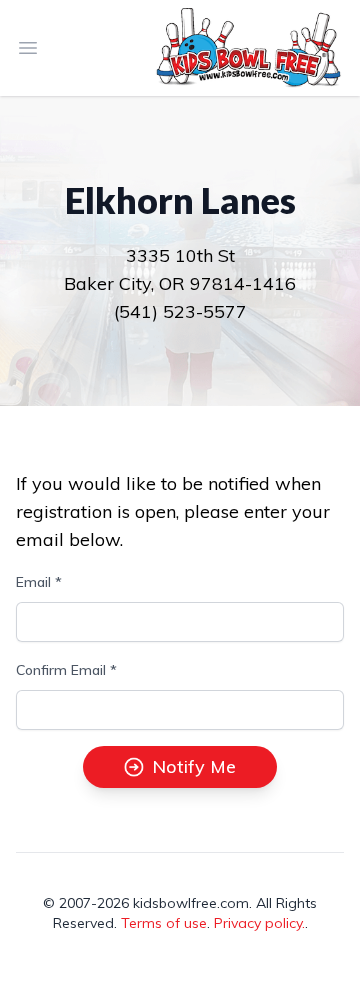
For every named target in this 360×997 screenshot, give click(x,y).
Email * (39, 582)
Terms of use (164, 923)
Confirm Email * (66, 670)
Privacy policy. (259, 923)
